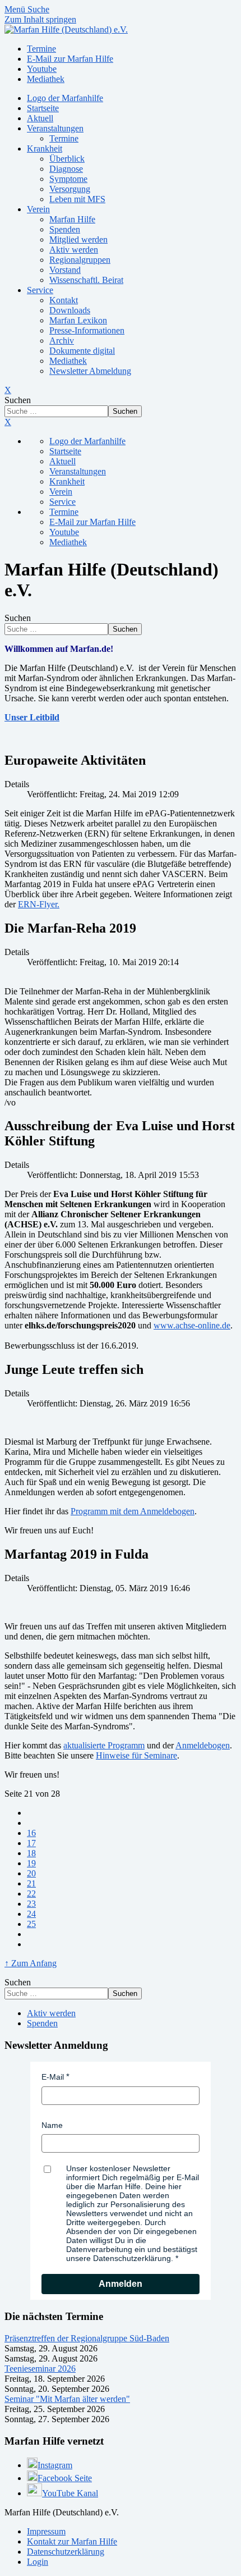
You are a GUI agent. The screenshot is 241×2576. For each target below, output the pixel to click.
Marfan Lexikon (78, 320)
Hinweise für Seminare (136, 1755)
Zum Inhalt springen (40, 19)
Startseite (43, 108)
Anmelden (121, 2284)
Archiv (62, 341)
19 (31, 1863)
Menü (16, 9)
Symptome (68, 179)
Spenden (65, 229)
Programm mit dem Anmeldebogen (133, 1511)
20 (31, 1873)
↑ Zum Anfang (31, 1963)
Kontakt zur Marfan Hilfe (72, 2541)
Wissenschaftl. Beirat (86, 280)
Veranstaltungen (55, 128)
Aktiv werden (74, 250)
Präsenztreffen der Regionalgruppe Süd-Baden (87, 2338)
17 (31, 1843)
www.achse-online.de (192, 1325)
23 (31, 1904)
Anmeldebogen (203, 1745)
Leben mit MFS (77, 199)
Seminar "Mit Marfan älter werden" (67, 2399)
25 (31, 1924)
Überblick (67, 159)
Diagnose (66, 169)
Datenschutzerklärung (66, 2552)
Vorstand (65, 270)
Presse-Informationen (87, 330)
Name (52, 2125)
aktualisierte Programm (104, 1745)
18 (31, 1853)
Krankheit (45, 149)
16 (31, 1833)
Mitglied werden (78, 239)
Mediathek (68, 361)
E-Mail (53, 2077)
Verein (38, 209)
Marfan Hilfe (72, 219)
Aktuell (40, 118)
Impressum (46, 2531)
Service (40, 290)
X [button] (8, 422)
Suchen (18, 400)
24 (31, 1914)
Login (38, 2562)
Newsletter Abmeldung (90, 371)
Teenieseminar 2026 (40, 2369)
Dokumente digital (82, 351)
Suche (38, 9)
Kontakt (64, 300)
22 (31, 1894)
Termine (64, 138)
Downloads (70, 310)
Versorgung (70, 189)
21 (31, 1883)
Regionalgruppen (80, 260)
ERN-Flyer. (39, 904)
